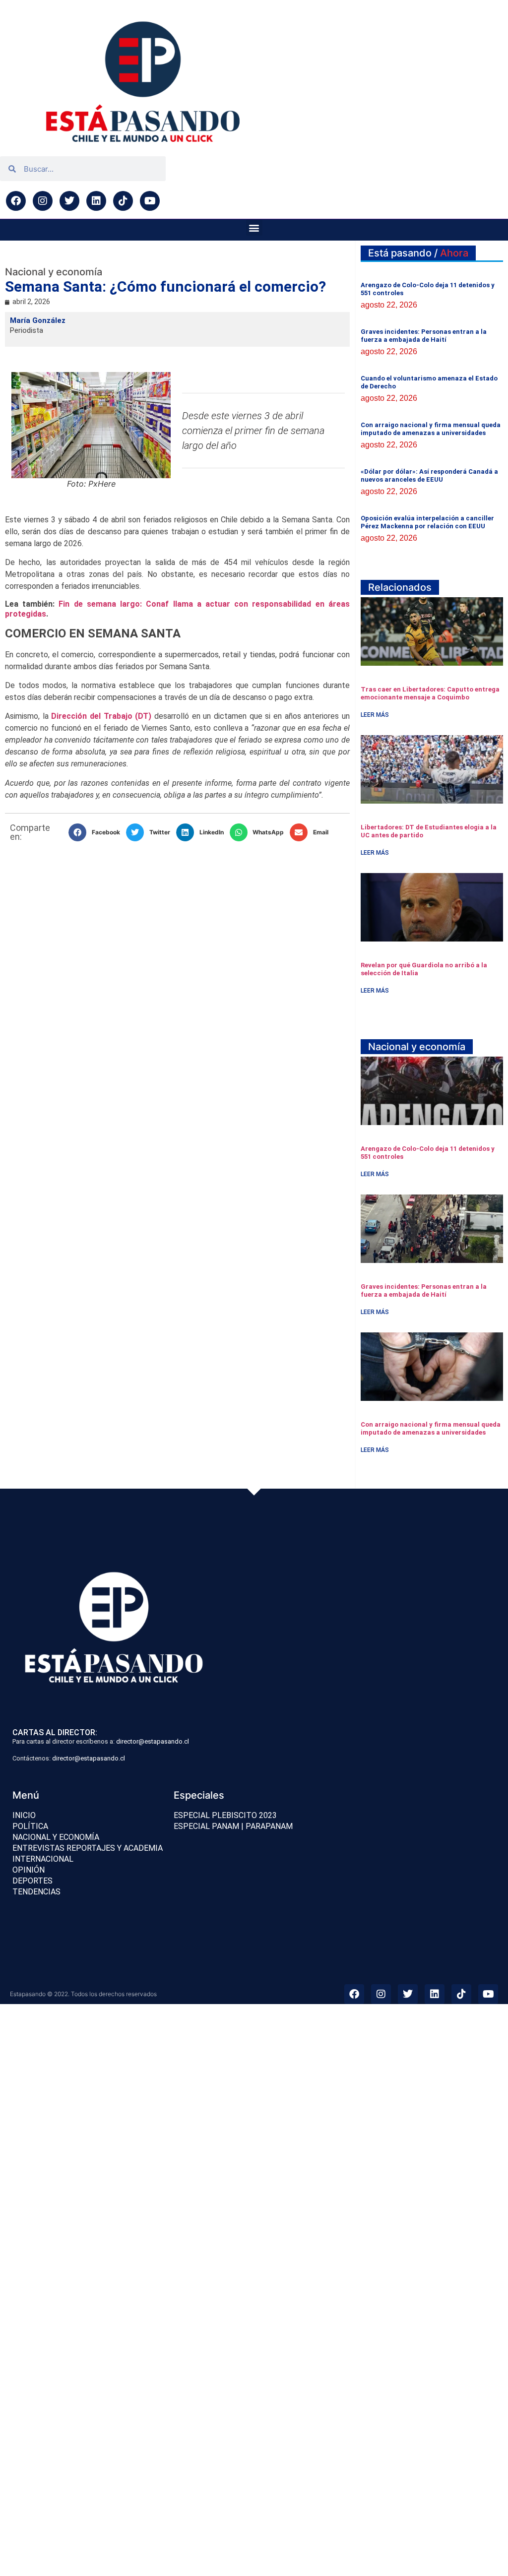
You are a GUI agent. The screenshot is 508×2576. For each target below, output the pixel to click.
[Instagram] (43, 201)
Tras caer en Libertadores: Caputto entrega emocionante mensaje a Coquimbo (430, 693)
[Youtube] (150, 201)
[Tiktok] (123, 201)
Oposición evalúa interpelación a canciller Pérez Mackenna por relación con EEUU (427, 522)
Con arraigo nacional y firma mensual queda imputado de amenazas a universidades (431, 429)
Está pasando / (418, 253)
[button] (254, 227)
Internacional (43, 1859)
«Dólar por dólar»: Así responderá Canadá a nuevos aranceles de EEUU (429, 475)
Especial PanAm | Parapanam (233, 1826)
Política (30, 1826)
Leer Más (375, 715)
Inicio (24, 1815)
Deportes (32, 1881)
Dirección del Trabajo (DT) (100, 716)
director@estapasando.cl (153, 1741)
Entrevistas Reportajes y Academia (88, 1848)
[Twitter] (69, 201)
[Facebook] (16, 201)
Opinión (29, 1870)
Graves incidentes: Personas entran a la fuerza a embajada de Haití (424, 336)
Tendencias (36, 1892)
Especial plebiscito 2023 (225, 1815)
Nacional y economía (56, 1837)
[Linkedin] (96, 201)
